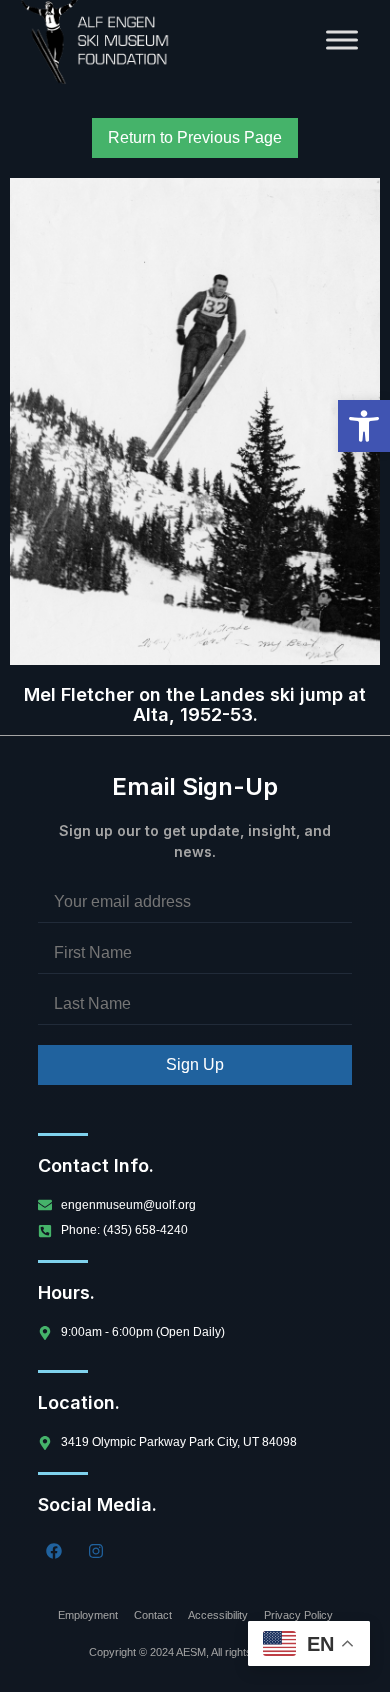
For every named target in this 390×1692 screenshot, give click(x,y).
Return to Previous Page (195, 137)
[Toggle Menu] (342, 39)
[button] (364, 426)
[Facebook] (54, 1551)
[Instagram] (96, 1551)
